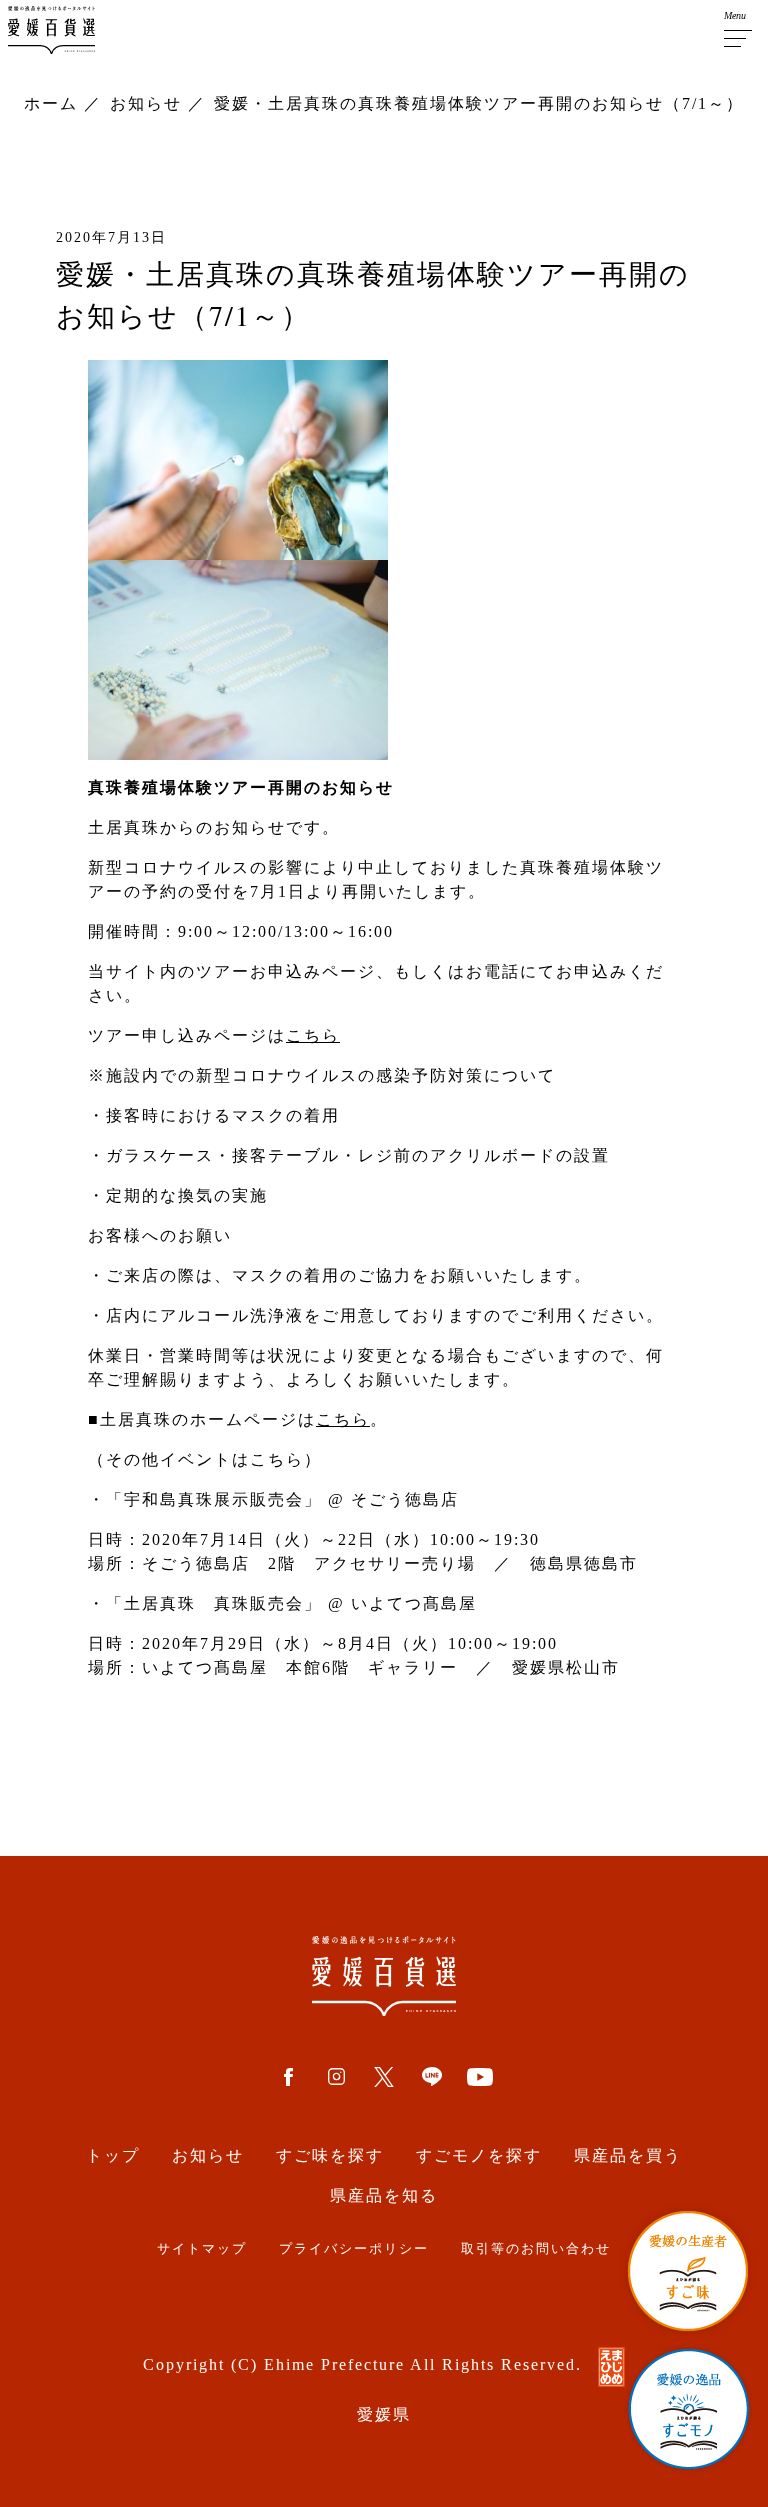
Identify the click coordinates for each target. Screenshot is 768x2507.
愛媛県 (384, 2414)
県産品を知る (384, 2195)
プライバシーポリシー (354, 2249)
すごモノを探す (479, 2155)
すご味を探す (330, 2155)
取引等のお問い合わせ (536, 2249)
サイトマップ (202, 2249)
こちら (313, 1035)
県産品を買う (628, 2155)
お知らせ (208, 2155)
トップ (113, 2155)
